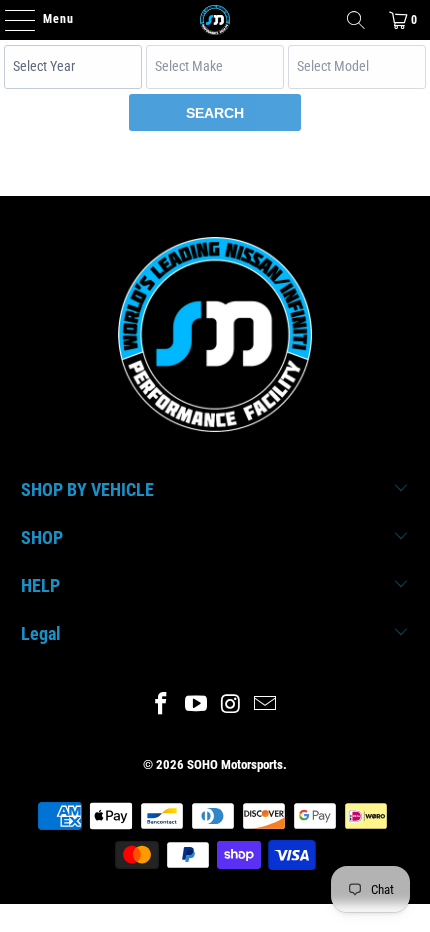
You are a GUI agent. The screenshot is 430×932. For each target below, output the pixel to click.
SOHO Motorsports (235, 764)
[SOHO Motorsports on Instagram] (232, 705)
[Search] (356, 20)
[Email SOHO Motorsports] (266, 705)
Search (215, 113)
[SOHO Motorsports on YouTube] (197, 705)
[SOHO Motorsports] (215, 20)
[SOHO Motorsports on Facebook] (162, 705)
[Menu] (9, 20)
